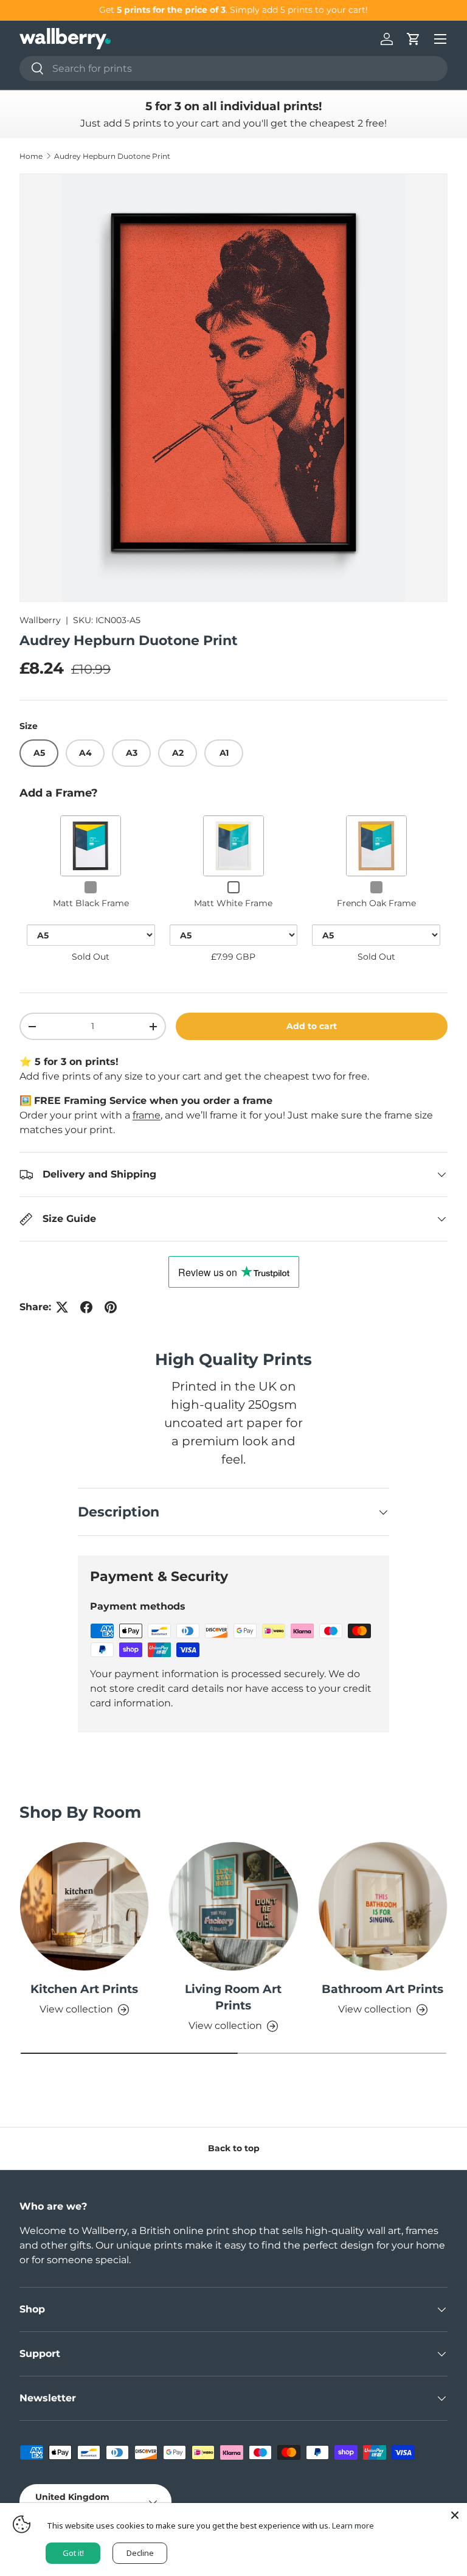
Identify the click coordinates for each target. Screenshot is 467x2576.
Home (31, 156)
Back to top (234, 2148)
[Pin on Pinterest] (111, 1307)
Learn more (353, 2525)
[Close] (455, 2515)
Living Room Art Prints (233, 1997)
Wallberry (40, 620)
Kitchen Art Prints (84, 1989)
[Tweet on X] (62, 1307)
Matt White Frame (233, 903)
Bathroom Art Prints (382, 1989)
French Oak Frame (376, 903)
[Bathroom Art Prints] (383, 1906)
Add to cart (312, 1026)
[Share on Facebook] (86, 1307)
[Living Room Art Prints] (233, 1906)
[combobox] (233, 68)
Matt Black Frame (91, 903)
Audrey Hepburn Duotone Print (112, 156)
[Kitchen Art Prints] (84, 1906)
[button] (413, 39)
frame (147, 1115)
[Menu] (440, 39)
